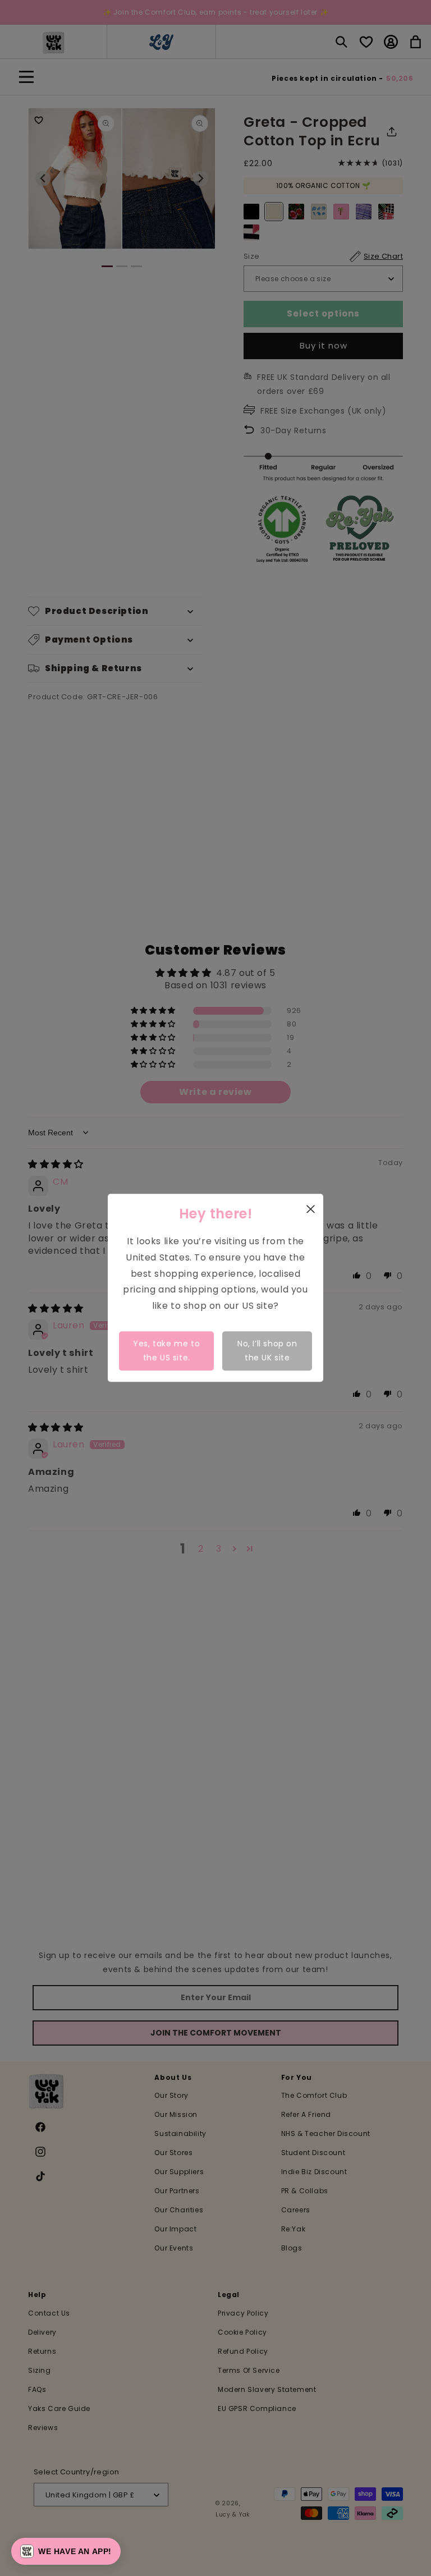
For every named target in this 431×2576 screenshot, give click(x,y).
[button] (66, 2551)
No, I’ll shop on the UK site (267, 1351)
